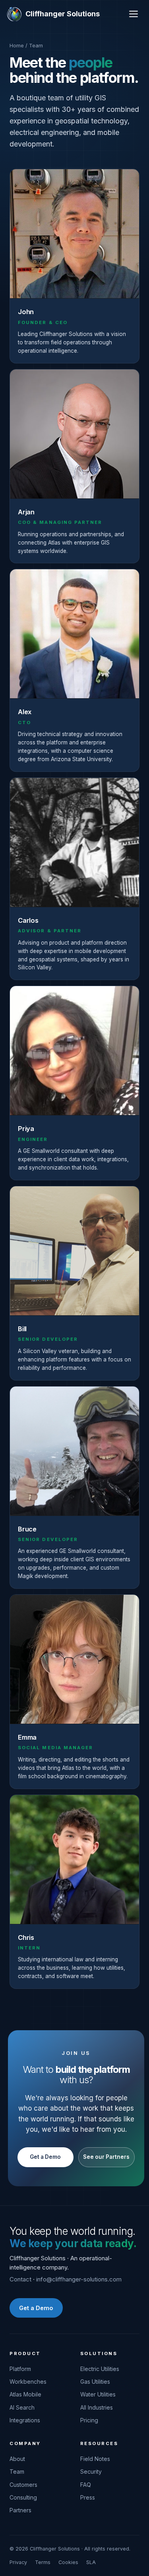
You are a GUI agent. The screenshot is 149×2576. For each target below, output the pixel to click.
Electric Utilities (100, 2369)
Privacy (18, 2562)
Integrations (25, 2420)
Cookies (68, 2562)
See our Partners (106, 2157)
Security (91, 2472)
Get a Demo (45, 2157)
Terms (43, 2562)
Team (17, 2472)
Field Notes (95, 2459)
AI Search (22, 2407)
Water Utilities (98, 2394)
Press (88, 2497)
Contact (20, 2279)
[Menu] (134, 14)
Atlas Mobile (25, 2394)
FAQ (86, 2485)
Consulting (23, 2497)
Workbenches (28, 2382)
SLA (91, 2562)
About (17, 2459)
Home (17, 45)
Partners (20, 2510)
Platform (20, 2369)
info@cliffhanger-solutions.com (79, 2279)
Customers (23, 2485)
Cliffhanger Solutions (63, 14)
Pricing (89, 2420)
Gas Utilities (95, 2382)
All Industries (97, 2407)
